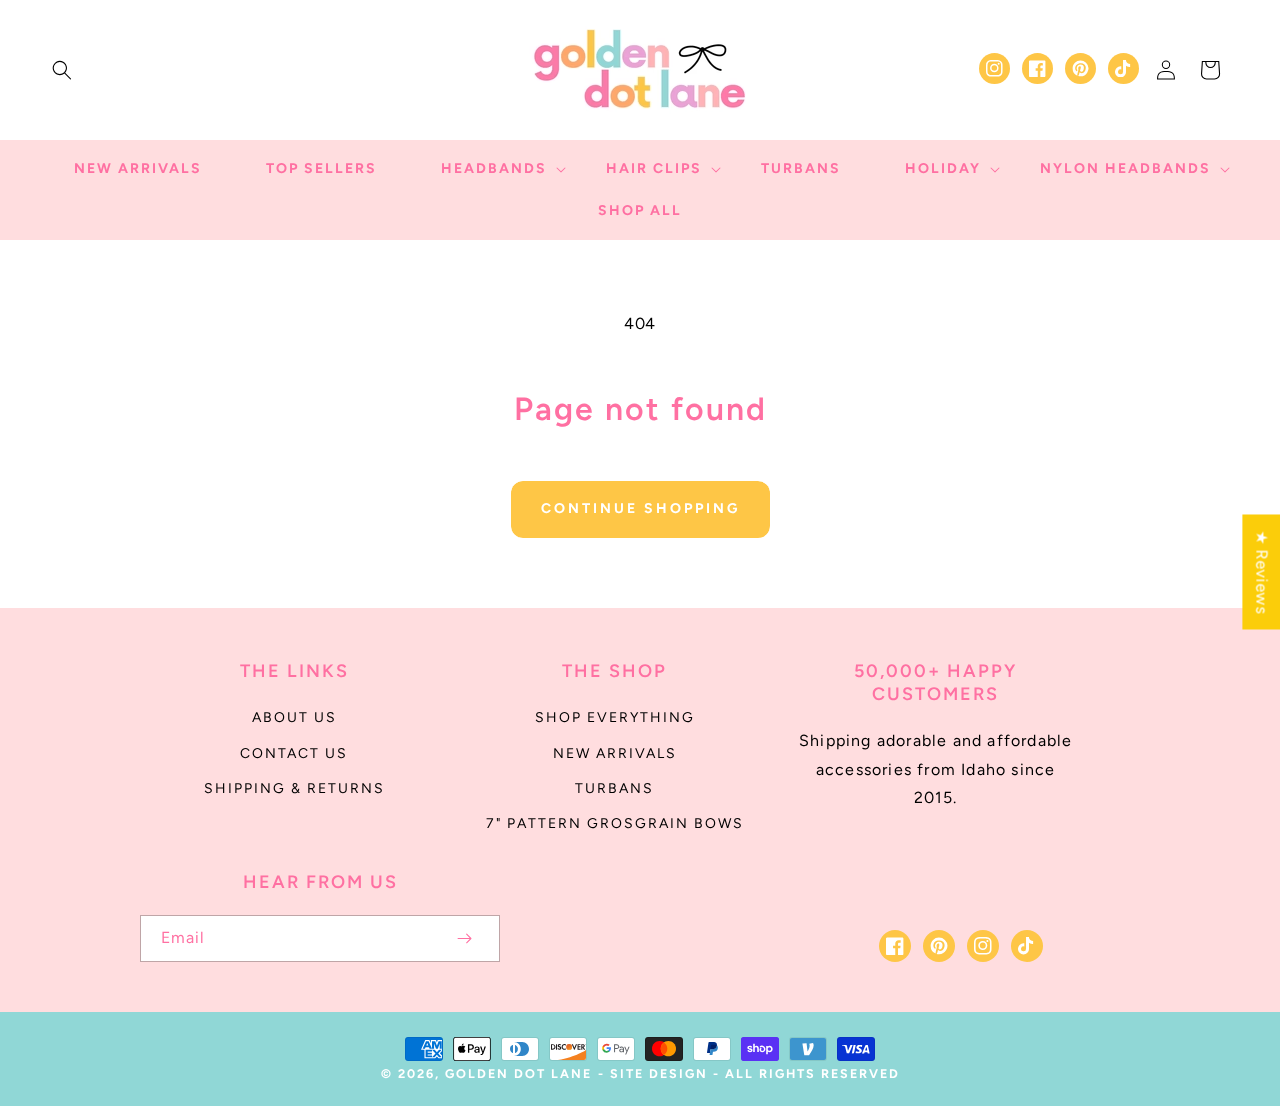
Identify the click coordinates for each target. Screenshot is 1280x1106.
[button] (62, 70)
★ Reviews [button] (1261, 571)
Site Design (659, 1073)
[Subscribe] (464, 938)
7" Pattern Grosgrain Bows (615, 823)
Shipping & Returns (294, 788)
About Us (294, 717)
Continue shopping (640, 508)
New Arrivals (615, 753)
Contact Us (294, 753)
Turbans (614, 788)
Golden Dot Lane (518, 1073)
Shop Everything (615, 717)
